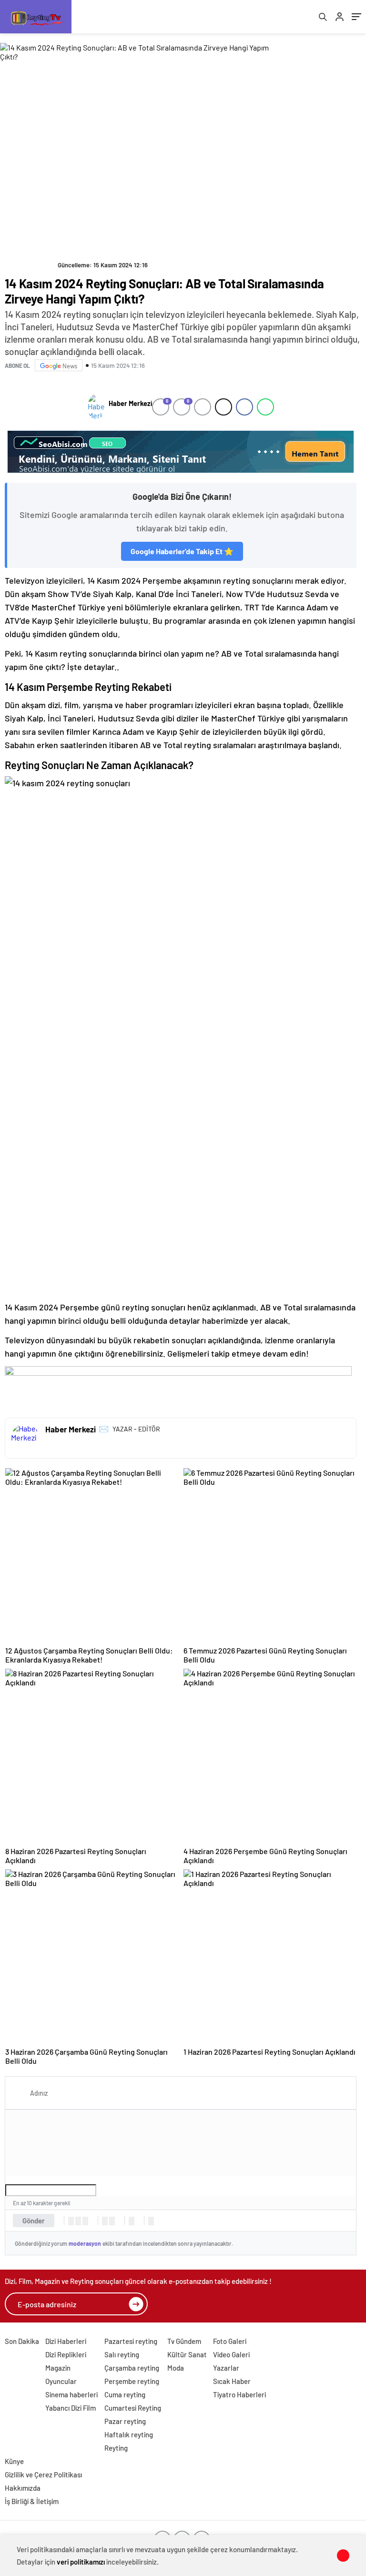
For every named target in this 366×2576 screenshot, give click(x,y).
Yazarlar (226, 2368)
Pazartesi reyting (131, 2341)
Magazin (58, 2368)
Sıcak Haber (232, 2381)
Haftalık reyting (129, 2434)
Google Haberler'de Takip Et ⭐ (182, 551)
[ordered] (105, 2221)
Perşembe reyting (132, 2381)
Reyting (116, 2448)
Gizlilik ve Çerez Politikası (43, 2475)
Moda (176, 2368)
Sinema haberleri (71, 2394)
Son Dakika (22, 2341)
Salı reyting (122, 2354)
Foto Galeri (230, 2341)
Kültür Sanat (187, 2354)
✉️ (104, 1429)
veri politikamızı (81, 2562)
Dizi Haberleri (66, 2341)
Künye (14, 2461)
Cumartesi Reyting (133, 2408)
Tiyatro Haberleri (239, 2394)
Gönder (34, 2221)
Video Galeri (231, 2354)
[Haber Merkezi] (96, 407)
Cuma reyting (125, 2394)
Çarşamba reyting (132, 2368)
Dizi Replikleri (66, 2354)
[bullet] (112, 2221)
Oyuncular (61, 2381)
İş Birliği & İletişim (32, 2501)
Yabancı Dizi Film (71, 2408)
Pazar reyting (125, 2421)
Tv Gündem (184, 2341)
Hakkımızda (23, 2488)
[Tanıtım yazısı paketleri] (181, 452)
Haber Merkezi (130, 403)
